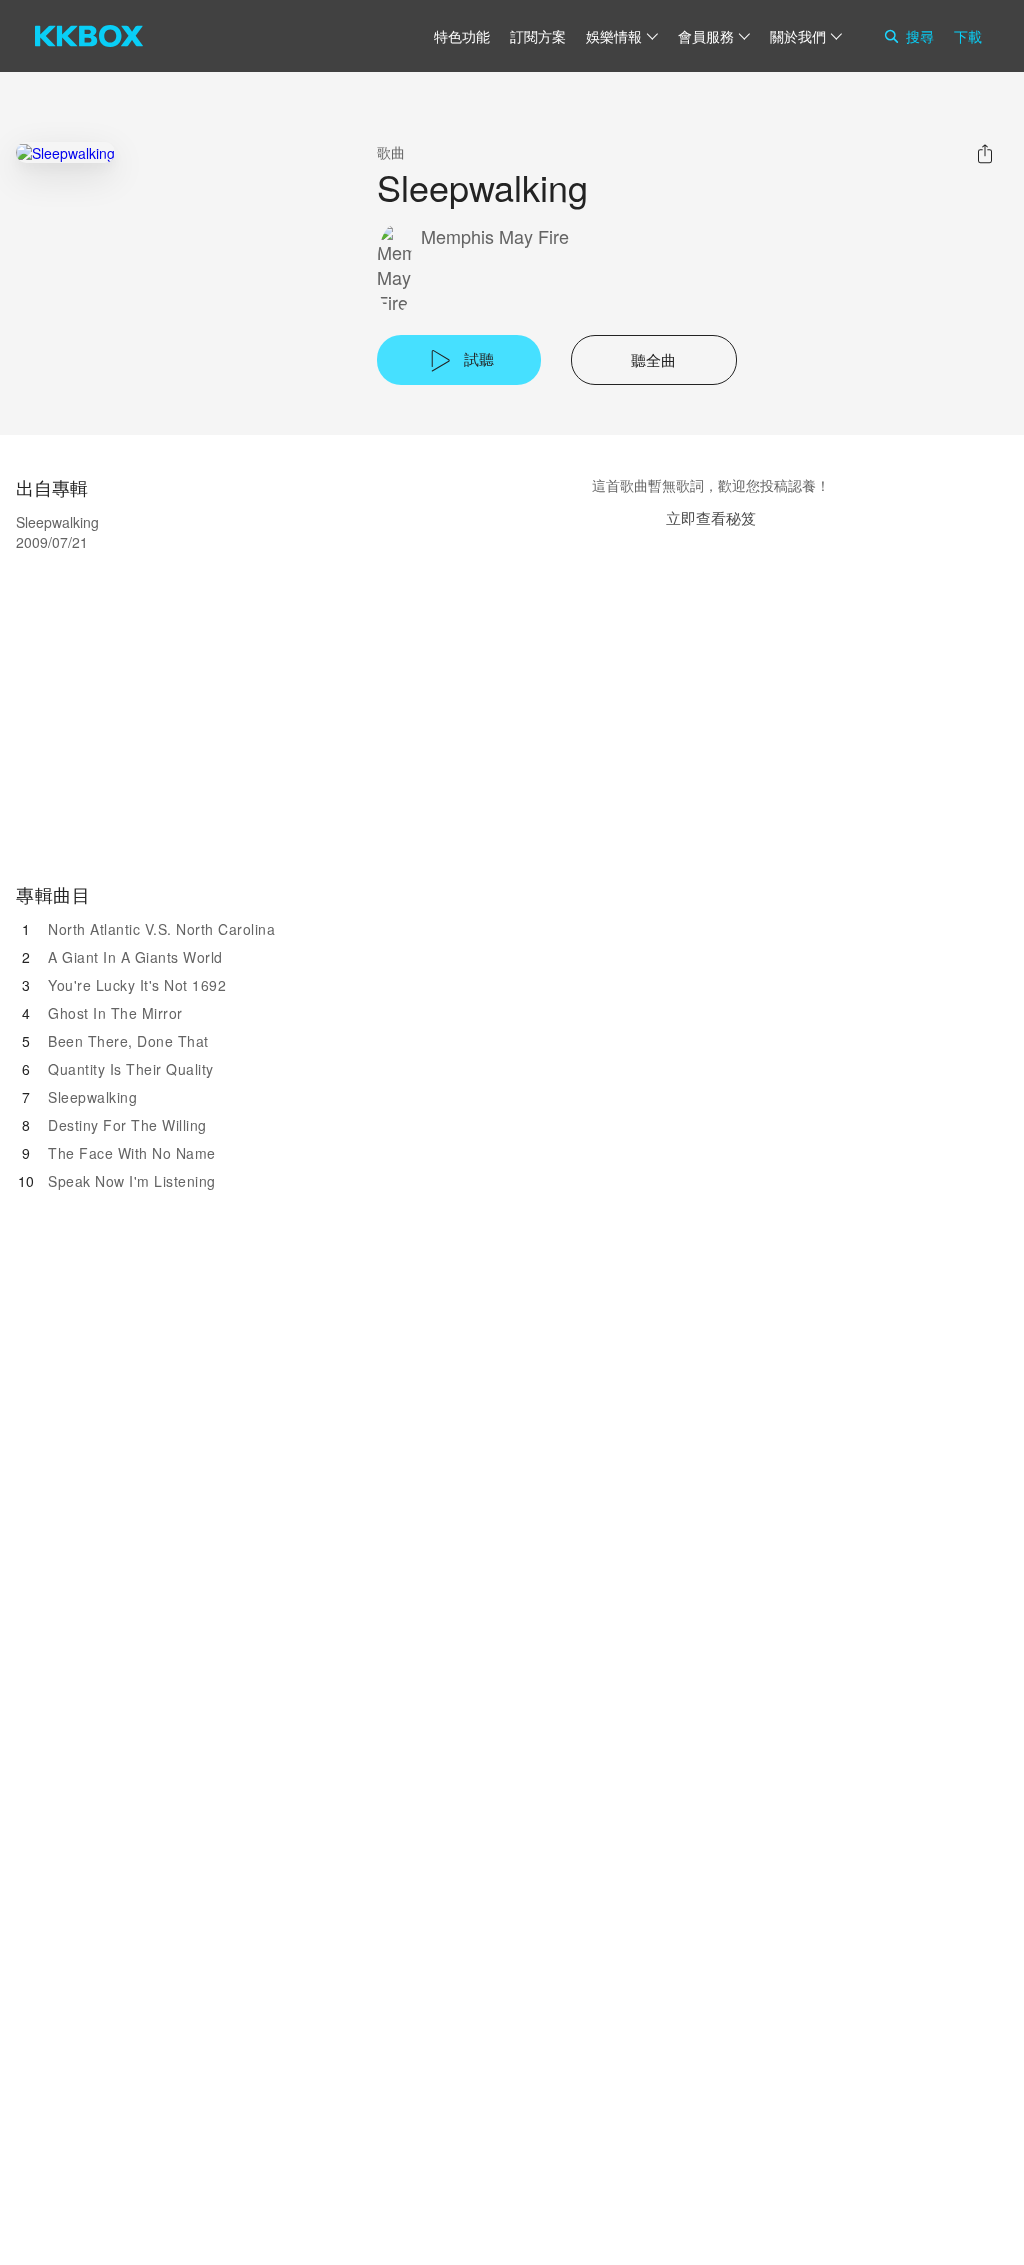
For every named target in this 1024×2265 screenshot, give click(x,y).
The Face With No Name (132, 1153)
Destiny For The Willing (127, 1125)
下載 (968, 36)
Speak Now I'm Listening (132, 1181)
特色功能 (462, 36)
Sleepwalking (92, 1097)
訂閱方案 (538, 36)
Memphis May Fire (495, 236)
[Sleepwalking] (65, 152)
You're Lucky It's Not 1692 (137, 985)
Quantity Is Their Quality (131, 1069)
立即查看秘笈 (711, 517)
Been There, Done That (128, 1041)
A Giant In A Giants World (135, 957)
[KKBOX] (89, 36)
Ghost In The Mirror (115, 1013)
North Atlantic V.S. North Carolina (161, 929)
